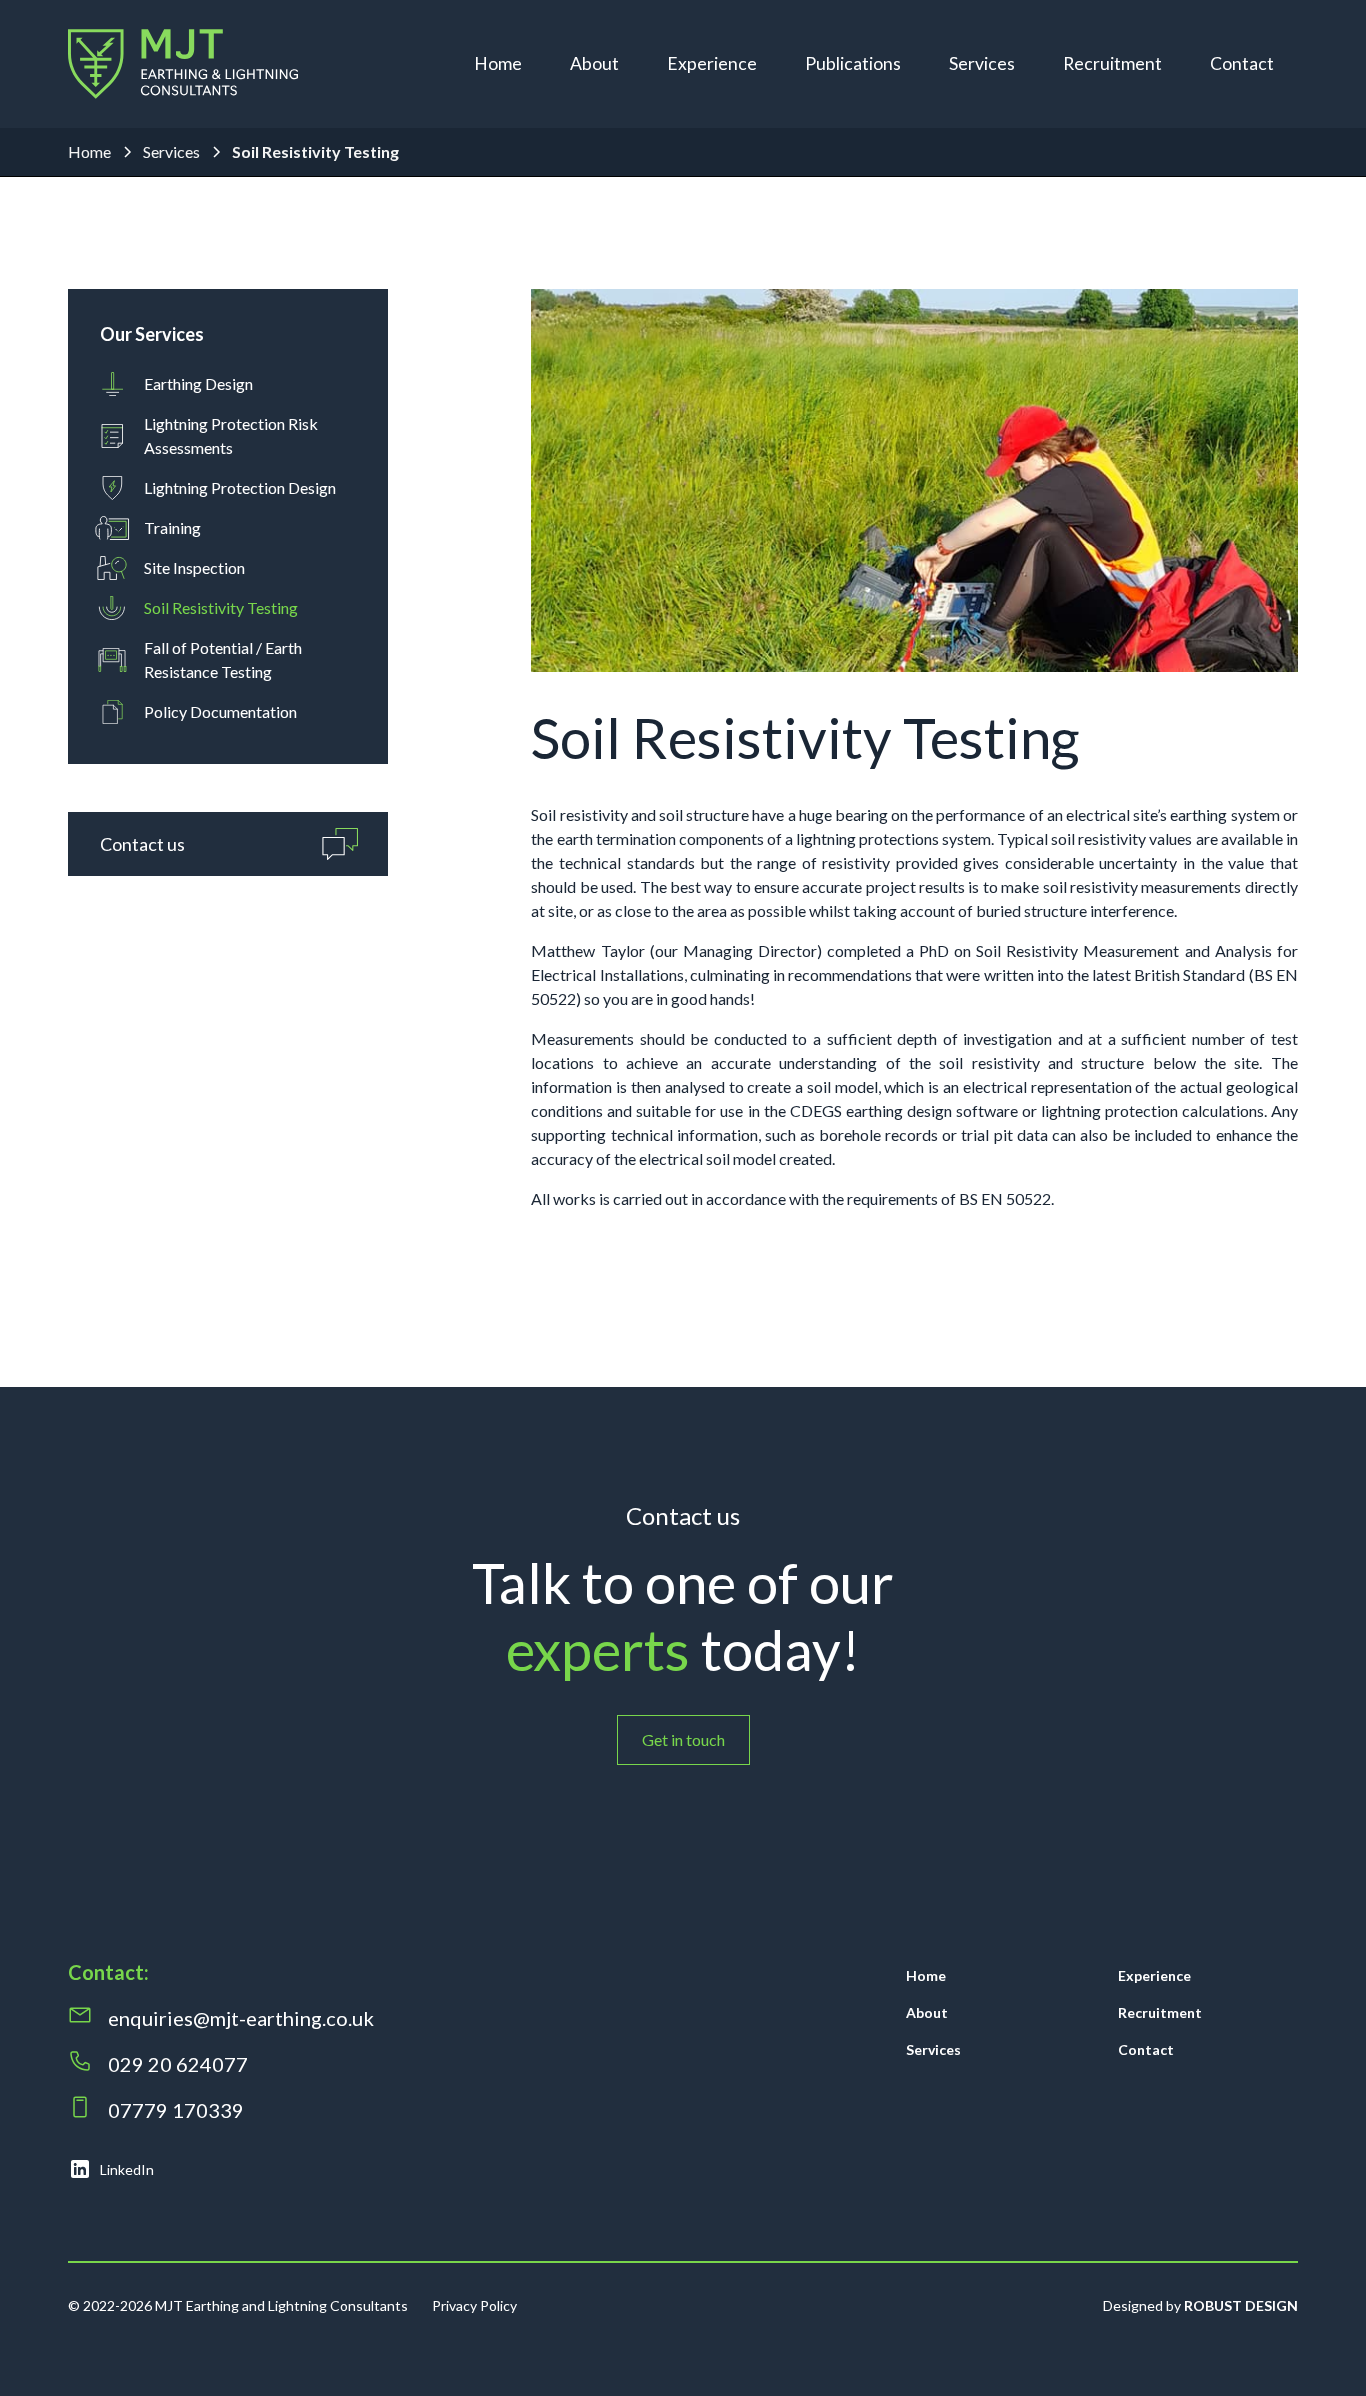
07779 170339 (178, 2110)
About (594, 63)
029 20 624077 (178, 2064)
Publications (853, 63)
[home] (183, 64)
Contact (1242, 63)
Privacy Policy (474, 2305)
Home (498, 63)
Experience (712, 63)
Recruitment (1112, 63)
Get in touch (683, 1739)
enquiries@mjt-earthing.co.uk (241, 2018)
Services (982, 63)
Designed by (1200, 2305)
